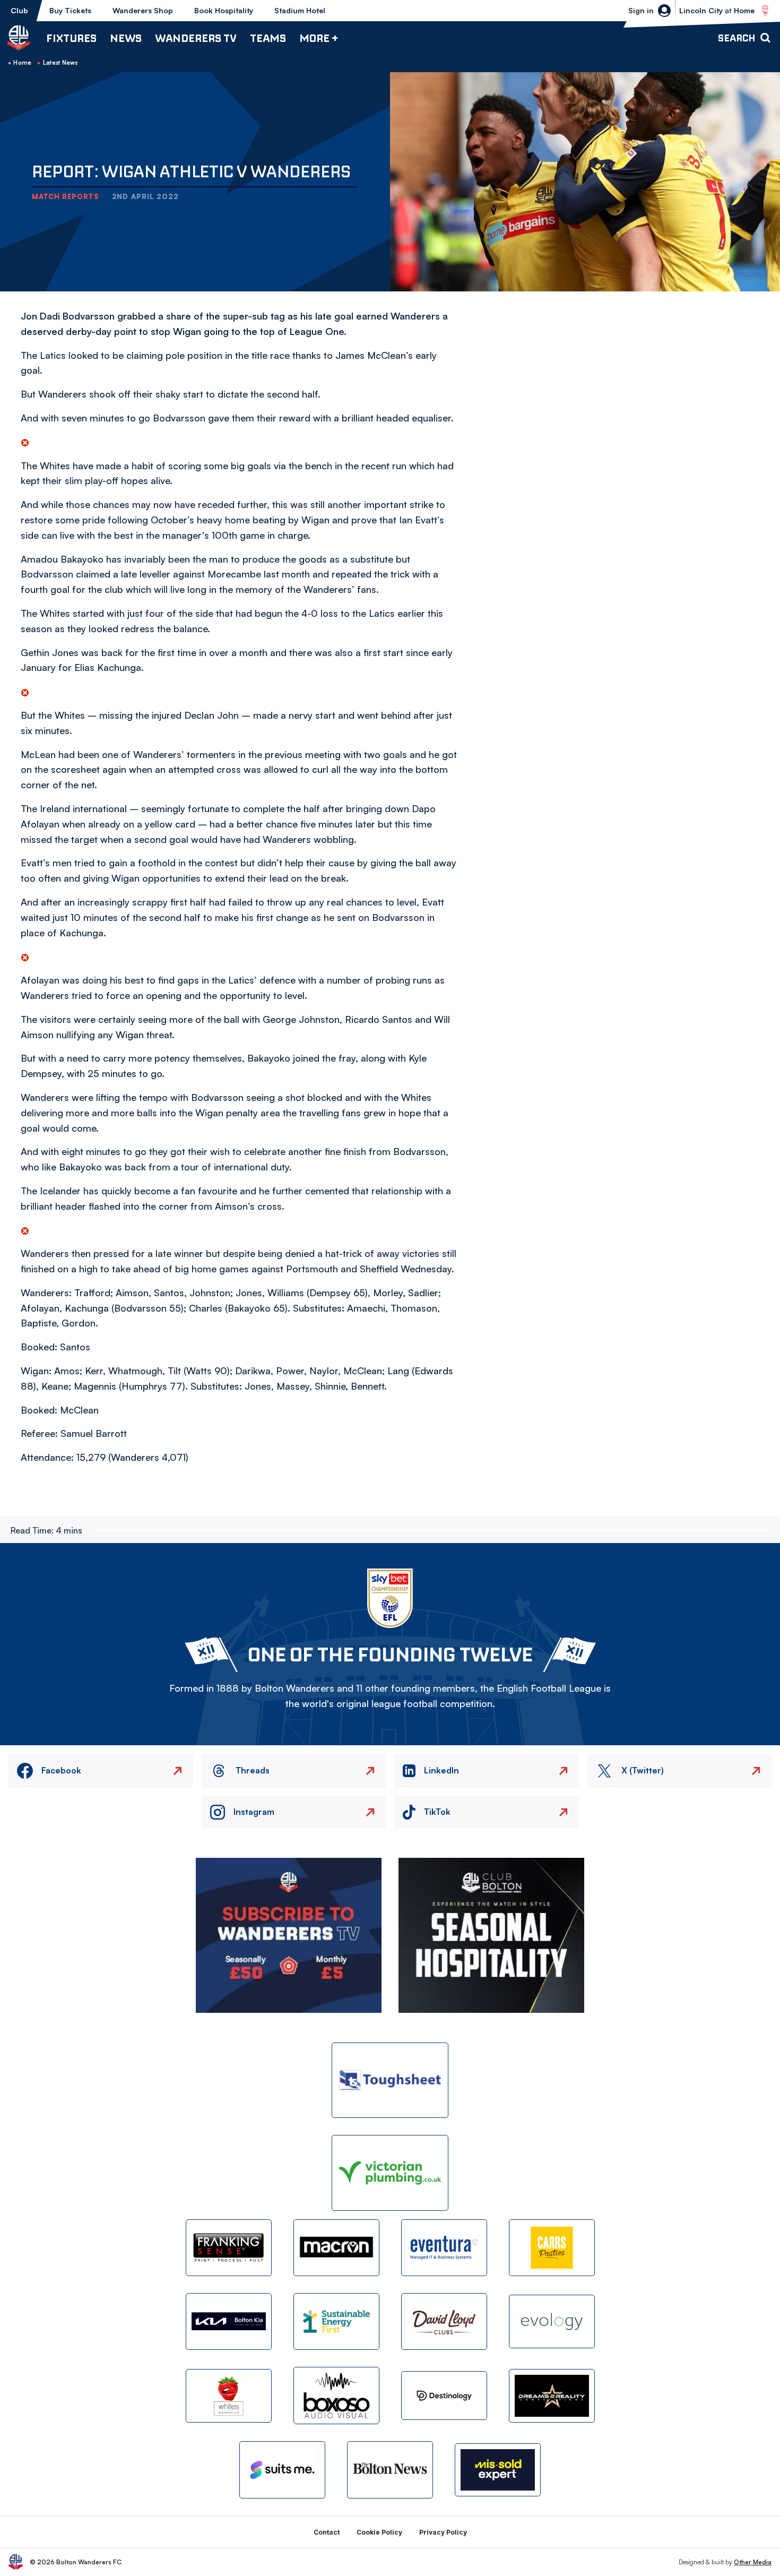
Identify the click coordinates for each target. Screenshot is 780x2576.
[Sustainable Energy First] (336, 2321)
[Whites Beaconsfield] (229, 2396)
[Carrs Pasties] (552, 2248)
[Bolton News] (390, 2470)
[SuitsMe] (282, 2470)
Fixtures (71, 38)
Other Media (753, 2562)
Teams (268, 38)
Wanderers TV (196, 38)
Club (19, 10)
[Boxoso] (336, 2395)
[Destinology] (444, 2396)
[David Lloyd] (444, 2321)
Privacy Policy (443, 2532)
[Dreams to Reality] (552, 2396)
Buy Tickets (70, 10)
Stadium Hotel (300, 10)
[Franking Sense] (229, 2248)
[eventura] (444, 2248)
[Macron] (336, 2248)
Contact (327, 2532)
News (126, 38)
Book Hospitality (224, 10)
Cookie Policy (379, 2532)
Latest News (60, 63)
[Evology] (552, 2321)
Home (22, 63)
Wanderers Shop (143, 10)
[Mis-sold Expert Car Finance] (498, 2470)
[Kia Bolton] (229, 2321)
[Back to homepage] (19, 38)
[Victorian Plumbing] (390, 2173)
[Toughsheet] (390, 2080)
